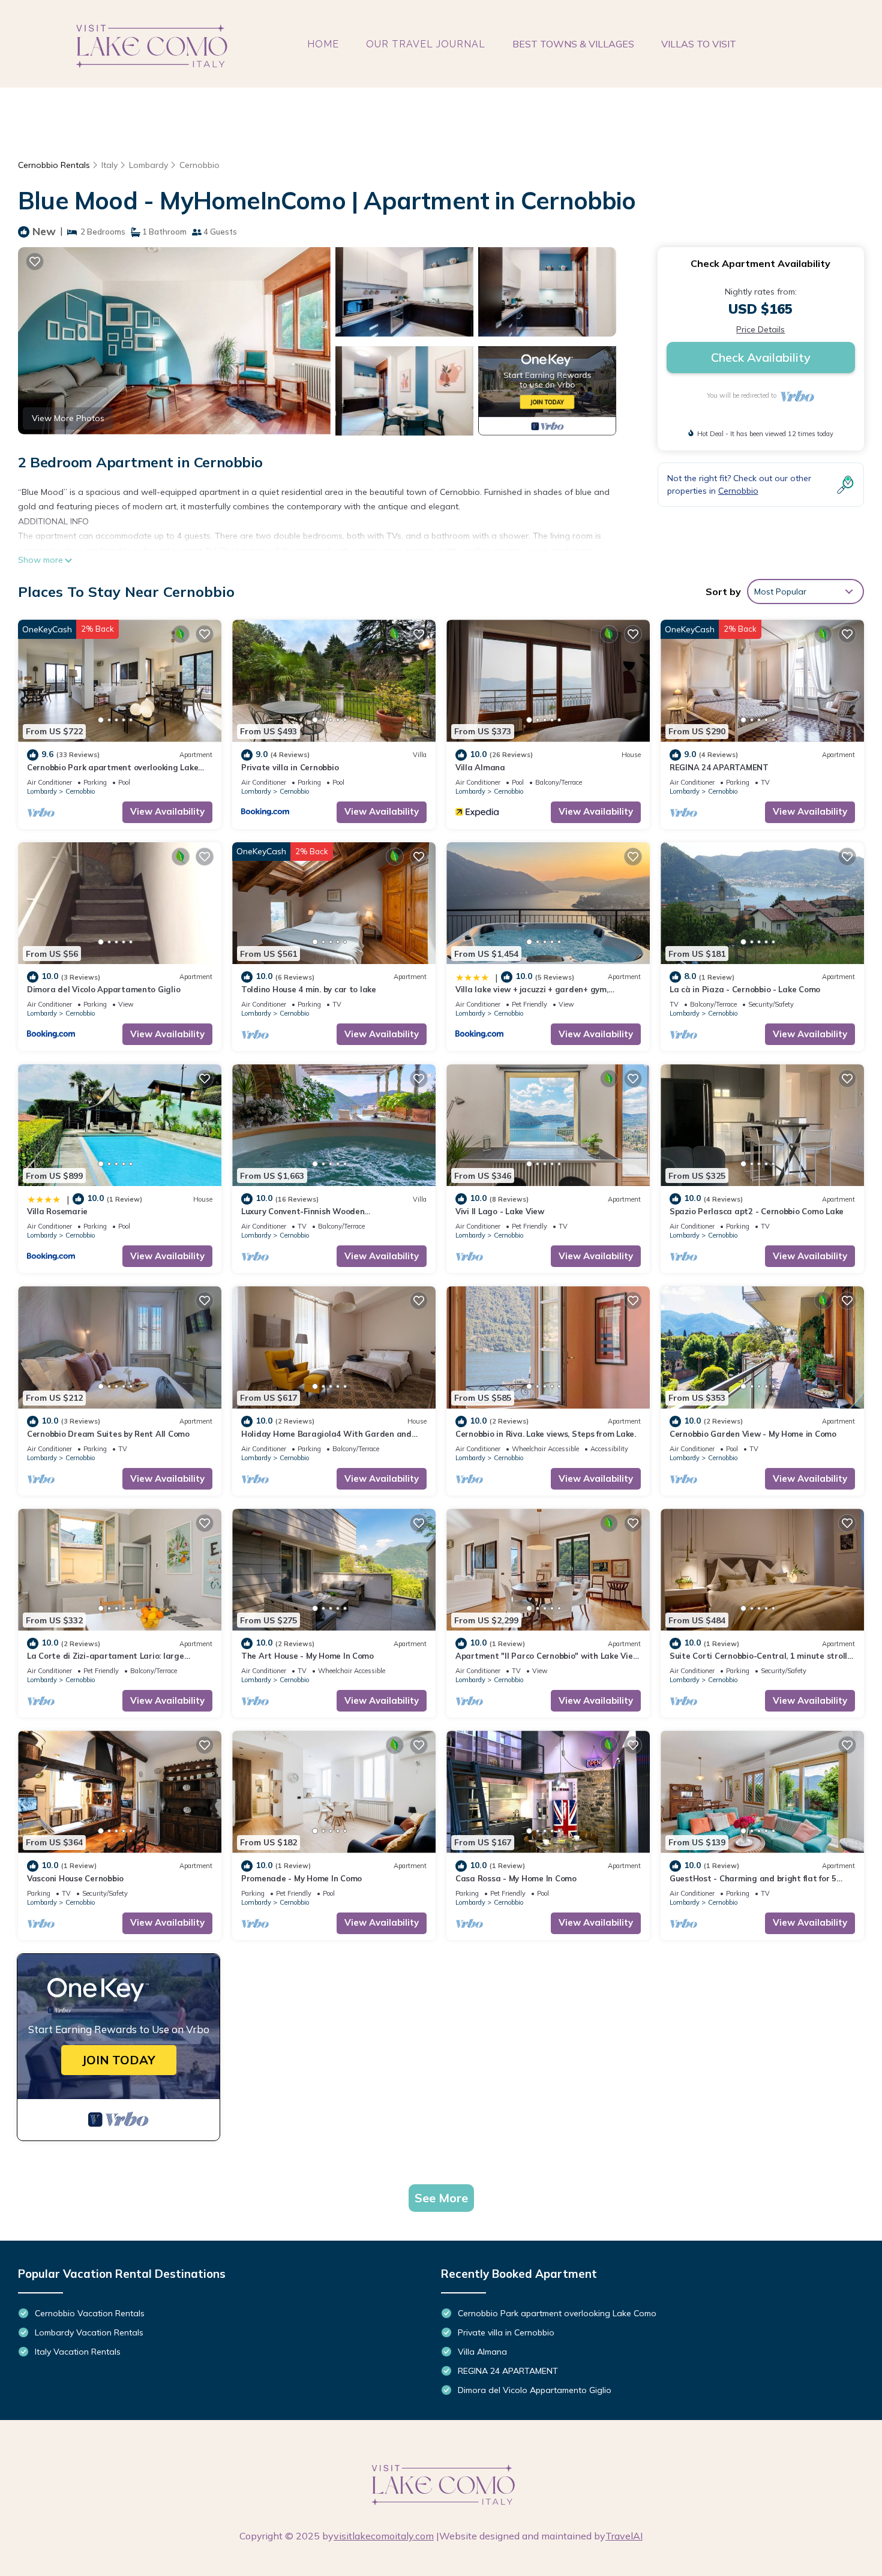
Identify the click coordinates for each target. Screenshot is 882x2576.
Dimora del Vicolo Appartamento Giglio (103, 989)
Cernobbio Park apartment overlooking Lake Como (557, 2313)
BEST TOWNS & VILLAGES (573, 44)
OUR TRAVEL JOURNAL (426, 44)
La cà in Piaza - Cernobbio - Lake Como (745, 989)
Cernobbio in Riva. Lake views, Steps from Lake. (546, 1434)
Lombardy (148, 165)
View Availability (167, 811)
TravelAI (624, 2536)
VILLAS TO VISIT (699, 44)
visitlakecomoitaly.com (384, 2536)
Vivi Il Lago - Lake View (500, 1211)
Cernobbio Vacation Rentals (90, 2313)
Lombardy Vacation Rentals (89, 2332)
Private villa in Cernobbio (290, 767)
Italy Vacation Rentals (78, 2352)
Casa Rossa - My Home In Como (516, 1878)
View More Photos (68, 418)
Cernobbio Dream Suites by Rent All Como (108, 1434)
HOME (323, 44)
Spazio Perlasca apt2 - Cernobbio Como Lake (757, 1211)
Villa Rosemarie (57, 1211)
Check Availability (761, 357)
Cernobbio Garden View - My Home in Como (753, 1434)
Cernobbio (199, 165)
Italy (109, 165)
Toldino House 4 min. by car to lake (309, 989)
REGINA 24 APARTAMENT (719, 767)
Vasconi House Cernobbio (75, 1878)
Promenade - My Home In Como (301, 1878)
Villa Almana (480, 767)
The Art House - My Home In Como (307, 1656)
